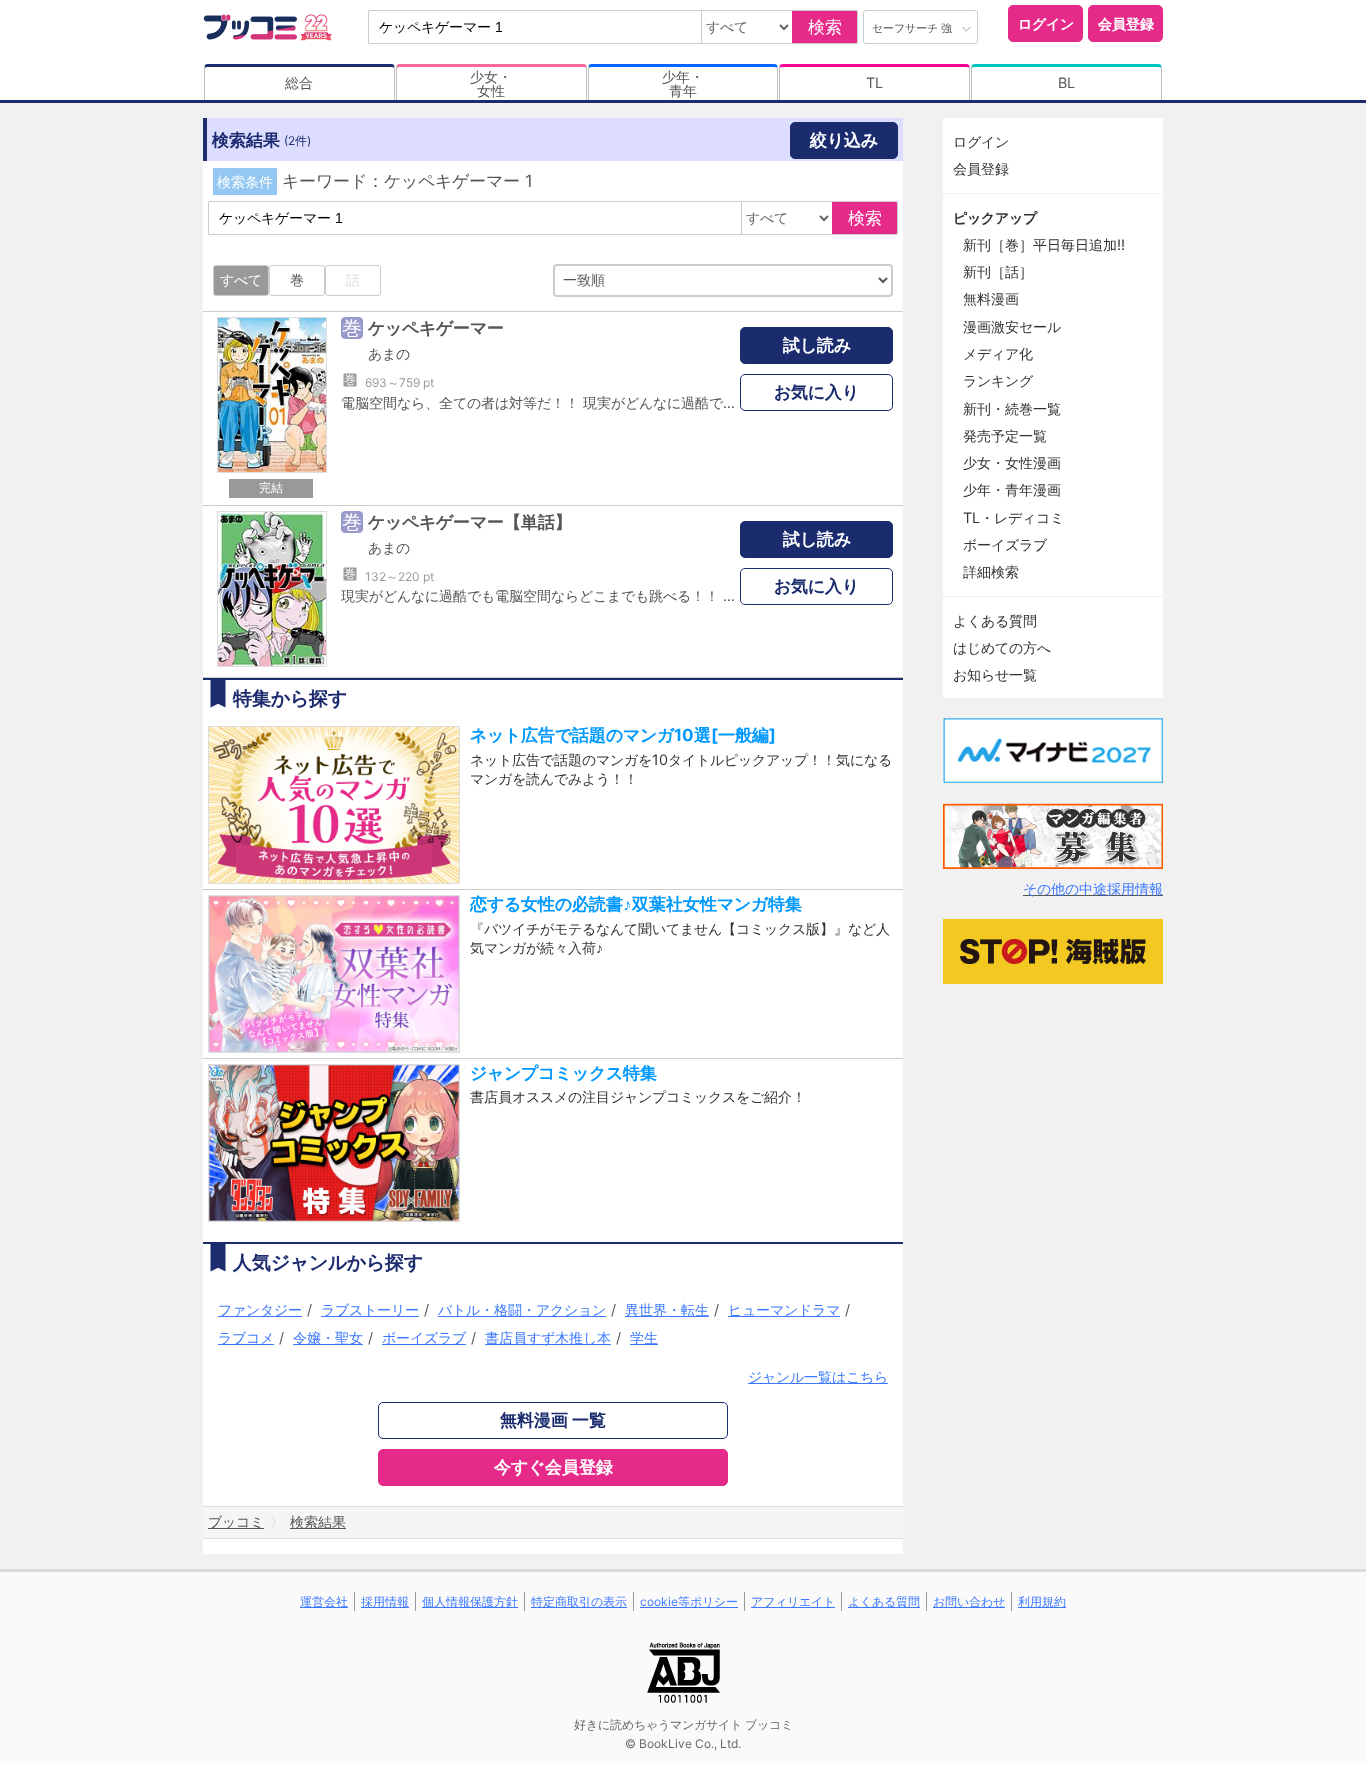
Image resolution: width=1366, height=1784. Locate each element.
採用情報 (385, 1601)
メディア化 (998, 353)
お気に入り (816, 392)
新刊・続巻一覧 (1012, 408)
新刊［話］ (998, 271)
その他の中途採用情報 (1093, 888)
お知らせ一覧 (995, 674)
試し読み (817, 345)
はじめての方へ (1002, 647)
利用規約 (1042, 1601)
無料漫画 (991, 298)
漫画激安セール (1012, 326)
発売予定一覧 (1005, 435)
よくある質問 (995, 620)
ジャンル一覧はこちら (818, 1376)
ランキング (998, 380)
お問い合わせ (969, 1601)
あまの (389, 353)
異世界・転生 (667, 1309)
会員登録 (1126, 23)
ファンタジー (260, 1309)
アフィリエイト (793, 1601)
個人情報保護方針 (470, 1601)
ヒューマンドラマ (784, 1309)
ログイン (1046, 23)
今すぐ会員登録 (553, 1467)
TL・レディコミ (1013, 517)
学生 (644, 1337)
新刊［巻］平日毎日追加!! (1044, 244)
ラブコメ (246, 1337)
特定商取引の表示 (579, 1601)
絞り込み (844, 140)
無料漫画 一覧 (553, 1420)
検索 (825, 27)
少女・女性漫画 (1012, 462)
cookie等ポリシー (689, 1601)
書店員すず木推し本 (548, 1337)
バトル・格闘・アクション (522, 1309)
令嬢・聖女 (328, 1337)
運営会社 (324, 1601)
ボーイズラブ (424, 1337)
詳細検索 (991, 571)
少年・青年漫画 (1012, 489)
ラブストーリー (370, 1309)
